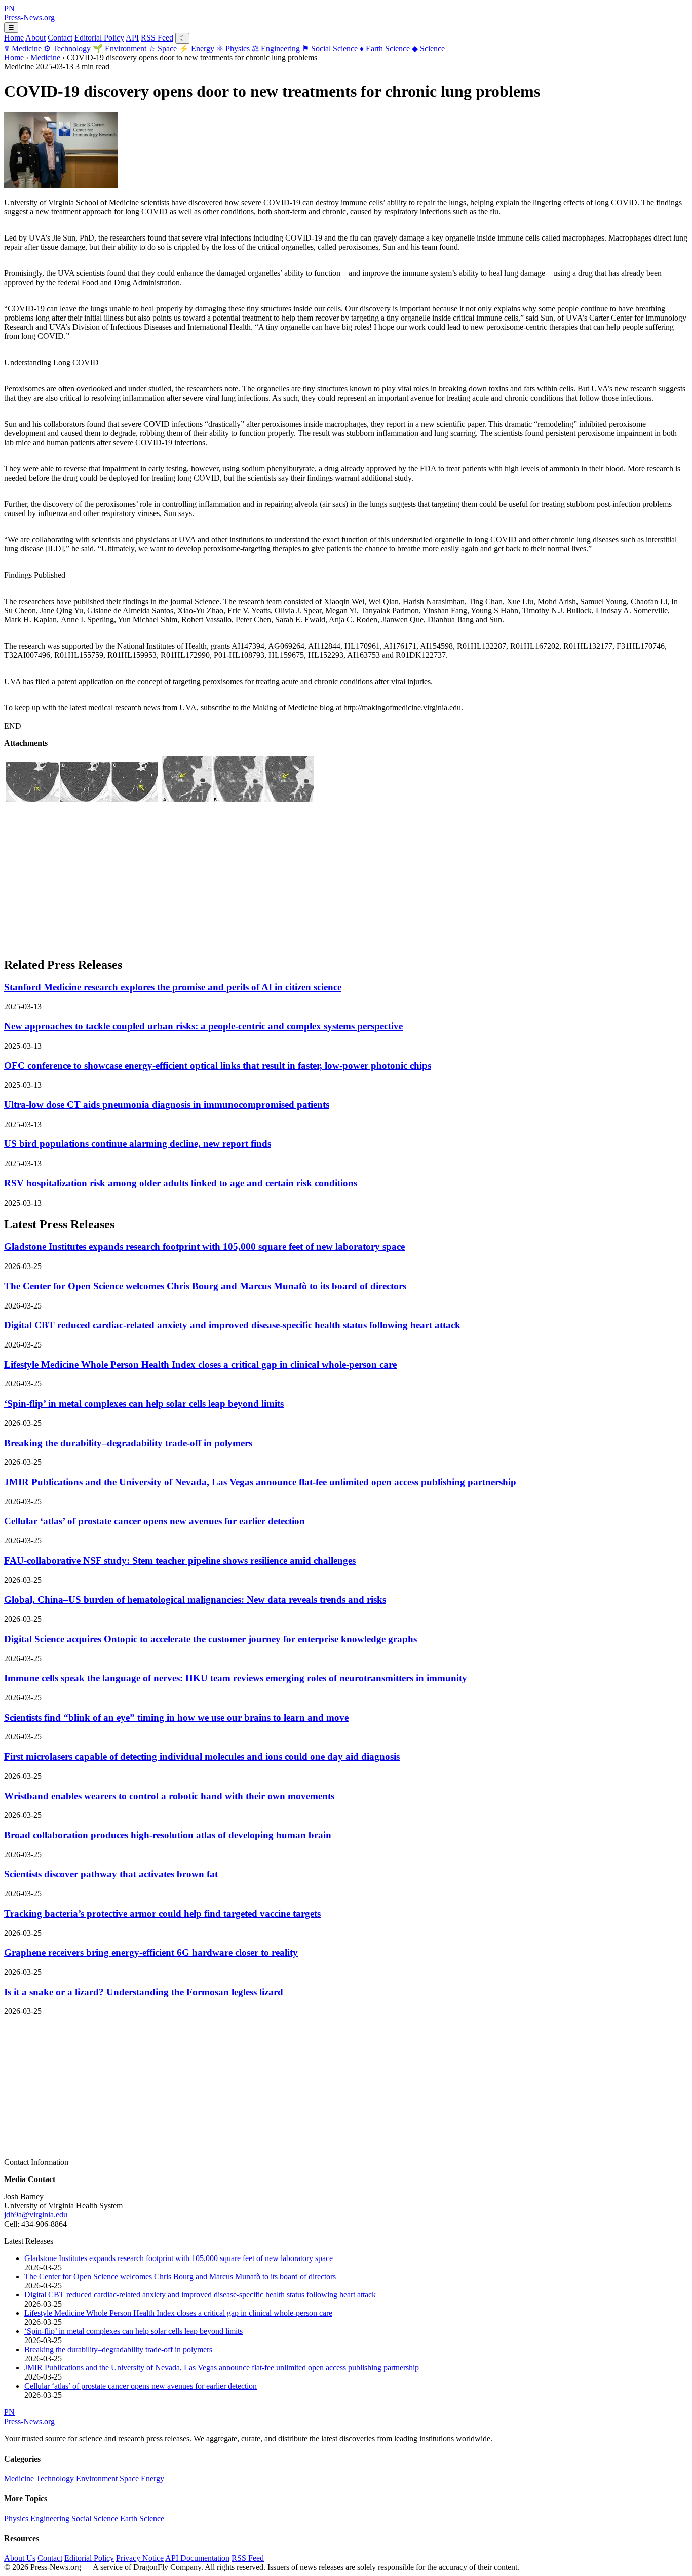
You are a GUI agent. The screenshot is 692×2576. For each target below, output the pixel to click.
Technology (67, 48)
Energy (197, 48)
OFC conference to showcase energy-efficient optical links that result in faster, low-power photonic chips (218, 1066)
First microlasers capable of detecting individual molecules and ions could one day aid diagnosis (202, 1756)
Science (428, 48)
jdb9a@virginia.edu (36, 2215)
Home (14, 38)
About (35, 38)
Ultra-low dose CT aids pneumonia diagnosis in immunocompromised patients (167, 1105)
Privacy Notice (140, 2558)
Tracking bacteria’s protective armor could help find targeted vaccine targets (162, 1913)
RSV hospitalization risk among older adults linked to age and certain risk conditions (181, 1183)
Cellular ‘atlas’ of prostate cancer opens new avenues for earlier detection (155, 1521)
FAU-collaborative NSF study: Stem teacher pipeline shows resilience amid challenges (180, 1560)
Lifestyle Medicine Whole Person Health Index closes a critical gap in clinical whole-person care (200, 1364)
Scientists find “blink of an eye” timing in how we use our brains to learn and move (176, 1717)
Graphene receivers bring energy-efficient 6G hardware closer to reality (151, 1952)
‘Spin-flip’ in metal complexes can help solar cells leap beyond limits (144, 1403)
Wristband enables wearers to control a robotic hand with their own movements (169, 1796)
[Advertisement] (308, 877)
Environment (120, 48)
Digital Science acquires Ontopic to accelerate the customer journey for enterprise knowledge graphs (210, 1639)
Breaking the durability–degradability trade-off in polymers (128, 1443)
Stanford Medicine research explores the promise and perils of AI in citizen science (173, 987)
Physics (233, 48)
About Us (20, 2558)
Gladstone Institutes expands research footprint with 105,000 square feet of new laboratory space (204, 1246)
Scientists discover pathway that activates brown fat (111, 1874)
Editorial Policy (99, 38)
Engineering (276, 48)
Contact (60, 38)
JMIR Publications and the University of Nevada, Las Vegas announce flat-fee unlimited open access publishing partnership (260, 1482)
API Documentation (197, 2558)
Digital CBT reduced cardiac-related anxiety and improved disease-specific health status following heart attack (232, 1325)
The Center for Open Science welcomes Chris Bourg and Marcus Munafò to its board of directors (205, 1286)
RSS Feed (157, 38)
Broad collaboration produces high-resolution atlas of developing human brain (168, 1835)
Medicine (23, 48)
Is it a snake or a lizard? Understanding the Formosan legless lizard (144, 1992)
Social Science (330, 48)
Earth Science (385, 48)
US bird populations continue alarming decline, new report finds (138, 1144)
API (132, 38)
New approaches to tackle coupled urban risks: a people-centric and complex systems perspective (203, 1026)
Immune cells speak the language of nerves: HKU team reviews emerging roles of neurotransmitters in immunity (236, 1678)
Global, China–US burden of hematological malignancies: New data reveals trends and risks (195, 1599)
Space (163, 48)
